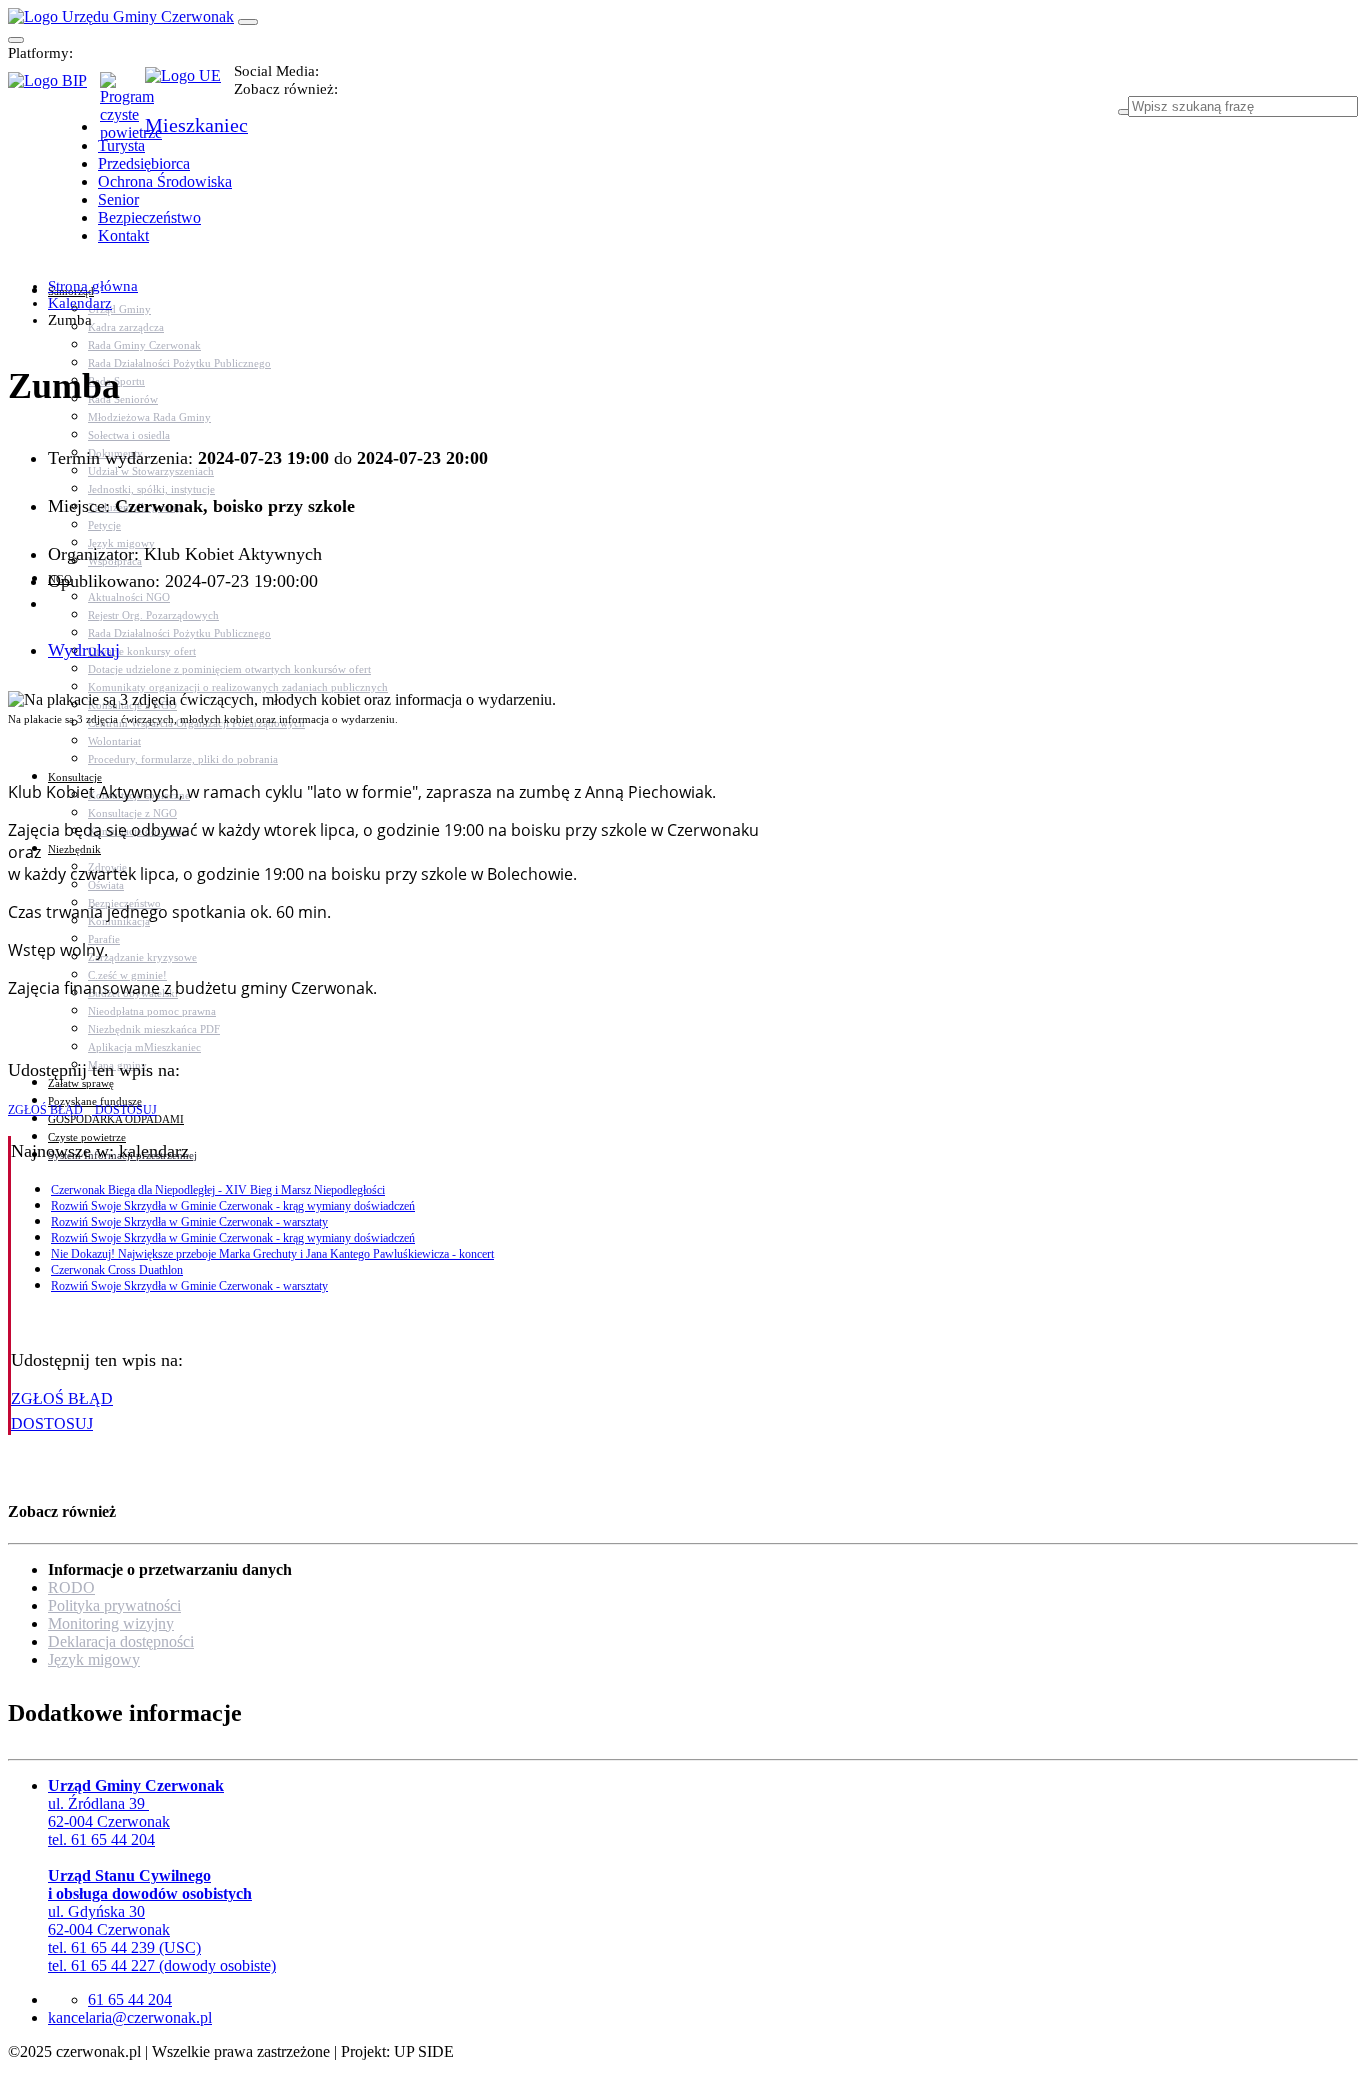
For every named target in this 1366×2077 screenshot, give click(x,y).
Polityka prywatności (114, 1605)
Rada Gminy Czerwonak (144, 345)
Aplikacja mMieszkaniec (144, 1047)
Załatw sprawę (81, 1083)
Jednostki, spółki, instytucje (151, 489)
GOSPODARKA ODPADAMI (116, 1119)
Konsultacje (75, 777)
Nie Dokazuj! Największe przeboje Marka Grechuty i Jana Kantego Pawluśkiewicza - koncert (272, 1254)
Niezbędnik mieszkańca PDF (154, 1029)
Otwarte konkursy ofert (142, 651)
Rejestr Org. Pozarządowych (153, 615)
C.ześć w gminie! (127, 975)
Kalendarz (80, 303)
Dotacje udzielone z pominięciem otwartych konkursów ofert (229, 669)
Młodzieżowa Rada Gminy (149, 417)
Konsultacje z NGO (132, 813)
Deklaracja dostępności (121, 1641)
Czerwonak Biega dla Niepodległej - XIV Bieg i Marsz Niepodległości (218, 1190)
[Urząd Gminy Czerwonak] (121, 16)
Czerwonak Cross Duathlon (117, 1270)
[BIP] (54, 87)
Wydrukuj (84, 650)
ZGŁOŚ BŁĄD (45, 1110)
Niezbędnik (74, 849)
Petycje (104, 525)
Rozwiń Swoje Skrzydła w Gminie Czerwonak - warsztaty (189, 1222)
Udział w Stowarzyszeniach (151, 471)
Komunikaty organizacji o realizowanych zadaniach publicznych (238, 687)
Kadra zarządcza (126, 327)
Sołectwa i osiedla (129, 435)
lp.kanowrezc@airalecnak (130, 2017)
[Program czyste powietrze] (122, 92)
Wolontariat (114, 741)
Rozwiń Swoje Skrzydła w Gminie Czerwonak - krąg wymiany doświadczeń (233, 1206)
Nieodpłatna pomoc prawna (152, 1011)
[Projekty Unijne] (189, 87)
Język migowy (94, 1659)
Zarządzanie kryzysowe (142, 957)
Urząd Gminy (119, 309)
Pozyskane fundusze (95, 1101)
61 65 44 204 (130, 1999)
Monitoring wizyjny (111, 1623)
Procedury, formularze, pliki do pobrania (183, 759)
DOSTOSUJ (124, 1110)
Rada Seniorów (123, 399)
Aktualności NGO (129, 597)
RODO (71, 1587)
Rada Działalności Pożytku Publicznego (179, 363)
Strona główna (93, 286)
